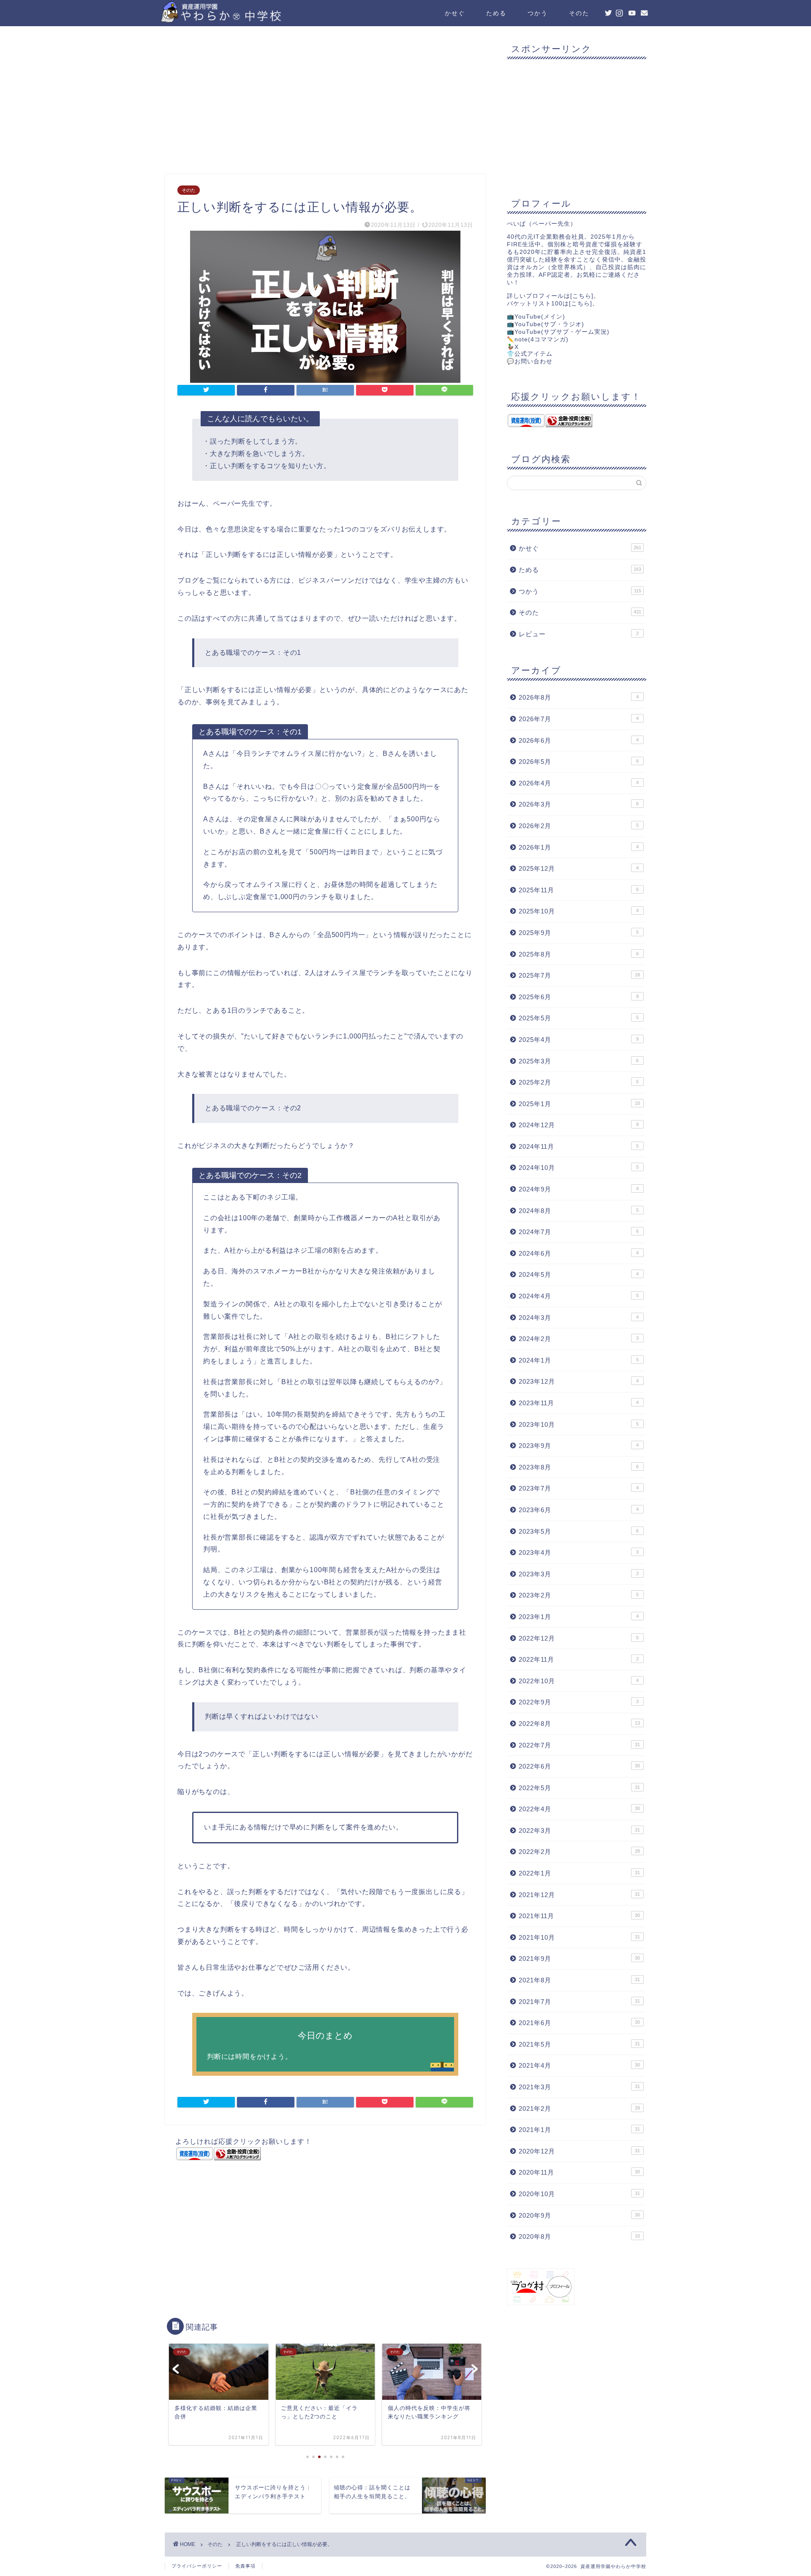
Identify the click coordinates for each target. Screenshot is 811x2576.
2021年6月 (579, 2023)
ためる (496, 13)
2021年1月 (579, 2130)
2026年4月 (579, 783)
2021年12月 (579, 1895)
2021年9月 (579, 1959)
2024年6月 (579, 1253)
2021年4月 (579, 2065)
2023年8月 (579, 1467)
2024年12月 (579, 1125)
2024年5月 (579, 1274)
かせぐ (455, 13)
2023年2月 (579, 1595)
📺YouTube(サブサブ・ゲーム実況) (558, 332)
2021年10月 (579, 1937)
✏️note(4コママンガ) (538, 339)
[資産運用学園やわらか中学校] (245, 19)
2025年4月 (579, 1040)
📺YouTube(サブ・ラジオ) (546, 324)
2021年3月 (579, 2087)
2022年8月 (579, 1724)
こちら (582, 296)
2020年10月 (579, 2194)
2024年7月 (579, 1232)
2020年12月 (579, 2151)
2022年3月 (579, 1830)
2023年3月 (579, 1574)
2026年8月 (579, 697)
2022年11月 (579, 1659)
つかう (538, 13)
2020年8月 (579, 2237)
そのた (579, 13)
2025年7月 (579, 975)
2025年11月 (579, 890)
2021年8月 (579, 1980)
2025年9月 (579, 933)
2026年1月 (579, 847)
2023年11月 (579, 1403)
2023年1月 (579, 1617)
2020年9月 (579, 2215)
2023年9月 (579, 1446)
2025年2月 (579, 1082)
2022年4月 (579, 1809)
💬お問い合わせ (530, 361)
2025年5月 (579, 1018)
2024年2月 (579, 1339)
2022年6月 (579, 1766)
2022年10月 (579, 1681)
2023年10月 (579, 1424)
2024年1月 (579, 1360)
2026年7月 (579, 719)
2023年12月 (579, 1381)
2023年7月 (579, 1488)
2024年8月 (579, 1211)
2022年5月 (579, 1788)
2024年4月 (579, 1296)
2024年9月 (579, 1189)
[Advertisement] (325, 102)
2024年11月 (579, 1146)
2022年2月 (579, 1852)
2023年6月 (579, 1510)
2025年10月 (579, 911)
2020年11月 (579, 2172)
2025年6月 (579, 997)
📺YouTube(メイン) (536, 317)
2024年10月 (579, 1168)
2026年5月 (579, 762)
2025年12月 (579, 868)
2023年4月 (579, 1552)
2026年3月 (579, 804)
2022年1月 (579, 1873)
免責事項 (245, 2566)
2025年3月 (579, 1061)
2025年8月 (579, 954)
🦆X (513, 347)
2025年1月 (579, 1104)
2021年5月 (579, 2044)
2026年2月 (579, 826)
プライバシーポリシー (197, 2566)
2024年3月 (579, 1318)
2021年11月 (579, 1916)
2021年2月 (579, 2109)
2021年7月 (579, 2002)
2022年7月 (579, 1745)
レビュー (579, 634)
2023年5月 (579, 1531)
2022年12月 (579, 1638)
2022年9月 (579, 1702)
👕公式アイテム (530, 354)
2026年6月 (579, 740)
